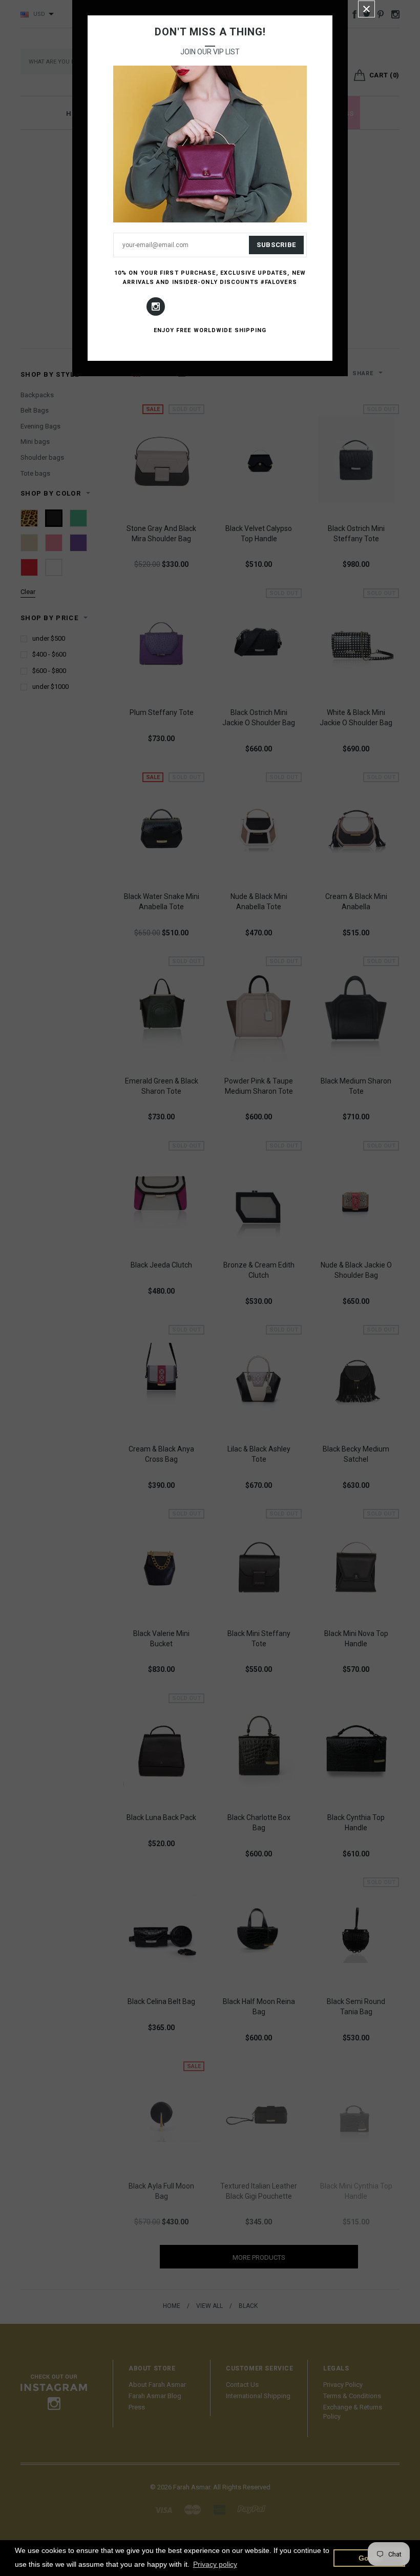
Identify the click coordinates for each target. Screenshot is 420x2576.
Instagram (156, 306)
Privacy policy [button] (215, 2564)
